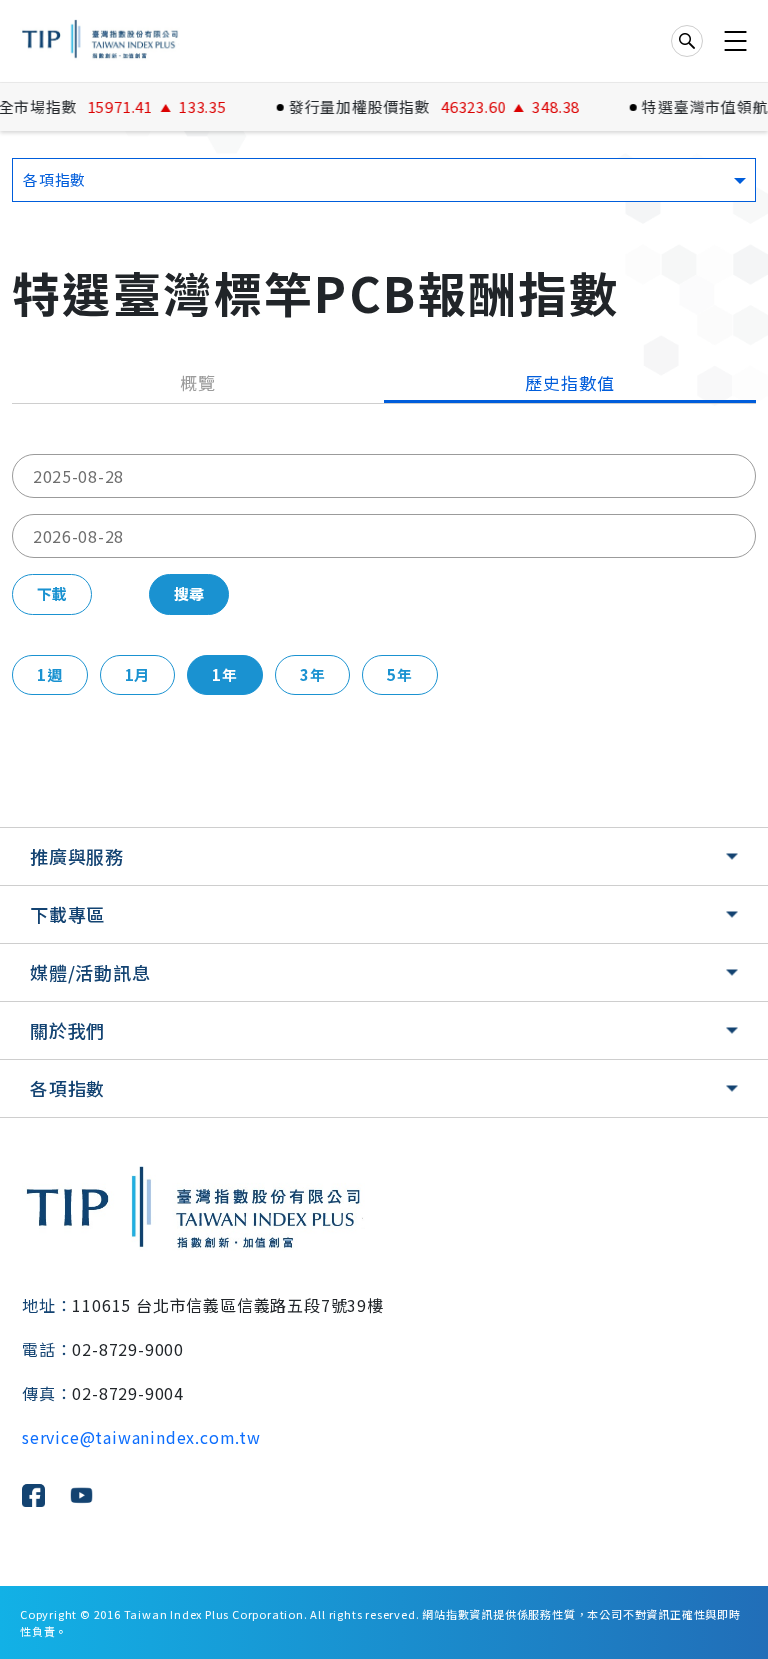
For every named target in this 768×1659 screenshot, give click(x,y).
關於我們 (67, 1030)
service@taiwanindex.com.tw (141, 1437)
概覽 (198, 382)
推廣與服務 (77, 856)
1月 (138, 674)
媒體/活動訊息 (90, 972)
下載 (52, 593)
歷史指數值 (569, 382)
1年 (225, 674)
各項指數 (67, 1088)
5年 (400, 674)
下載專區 (67, 914)
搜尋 (189, 593)
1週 (50, 674)
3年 (313, 674)
